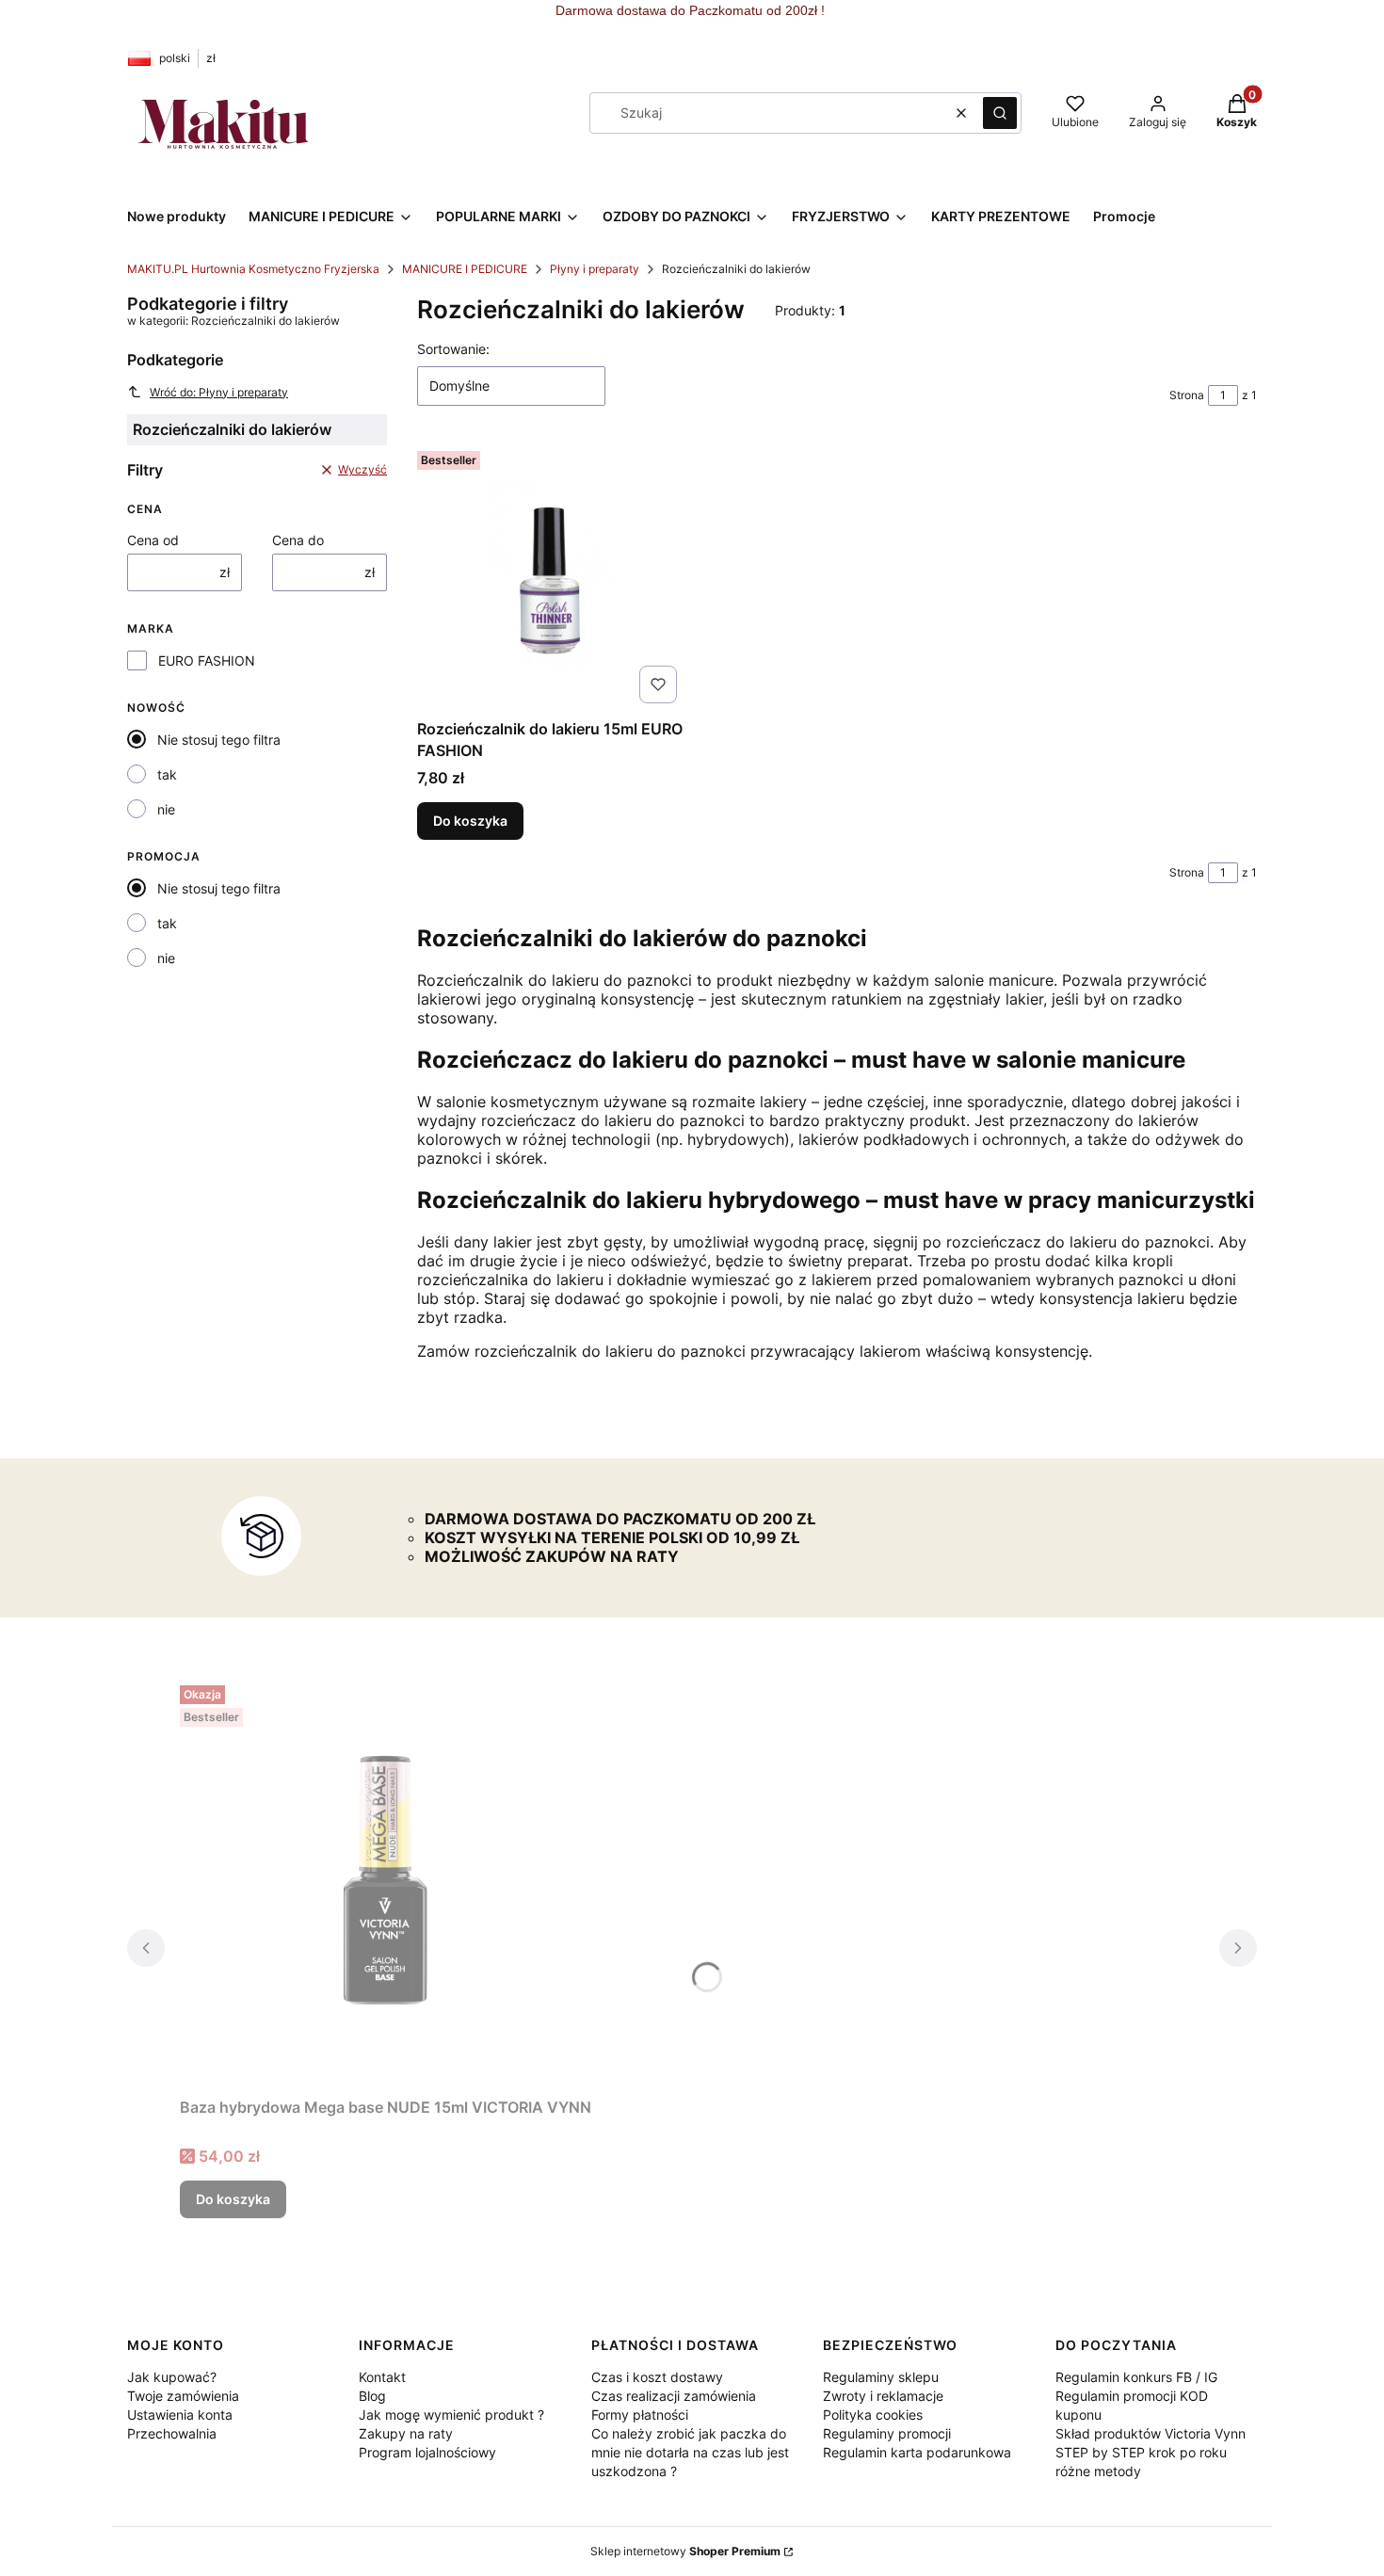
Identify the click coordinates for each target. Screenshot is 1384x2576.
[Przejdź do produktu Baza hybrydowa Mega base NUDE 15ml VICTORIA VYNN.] (386, 1884)
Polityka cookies (873, 2415)
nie (166, 809)
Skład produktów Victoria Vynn (1151, 2433)
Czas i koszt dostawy (657, 2377)
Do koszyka (470, 821)
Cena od (153, 540)
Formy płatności (640, 2415)
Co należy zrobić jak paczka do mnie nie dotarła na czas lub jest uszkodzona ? (690, 2452)
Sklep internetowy (685, 2551)
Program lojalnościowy (427, 2452)
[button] (1000, 113)
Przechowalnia (172, 2433)
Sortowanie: (453, 349)
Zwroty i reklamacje (883, 2396)
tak (167, 774)
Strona (1187, 395)
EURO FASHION (207, 660)
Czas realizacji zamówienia (674, 2396)
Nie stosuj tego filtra (219, 740)
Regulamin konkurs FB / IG (1136, 2377)
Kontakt (382, 2377)
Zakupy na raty (406, 2433)
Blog (372, 2396)
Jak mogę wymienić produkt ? (451, 2415)
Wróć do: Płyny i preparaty (219, 392)
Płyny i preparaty (595, 269)
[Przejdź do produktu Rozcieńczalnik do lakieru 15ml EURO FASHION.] (551, 577)
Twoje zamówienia (183, 2396)
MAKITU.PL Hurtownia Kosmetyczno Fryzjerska (253, 269)
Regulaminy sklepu (881, 2377)
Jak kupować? (172, 2377)
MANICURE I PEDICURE (465, 269)
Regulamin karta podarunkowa (917, 2452)
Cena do (298, 540)
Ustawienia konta (180, 2415)
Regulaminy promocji (887, 2433)
